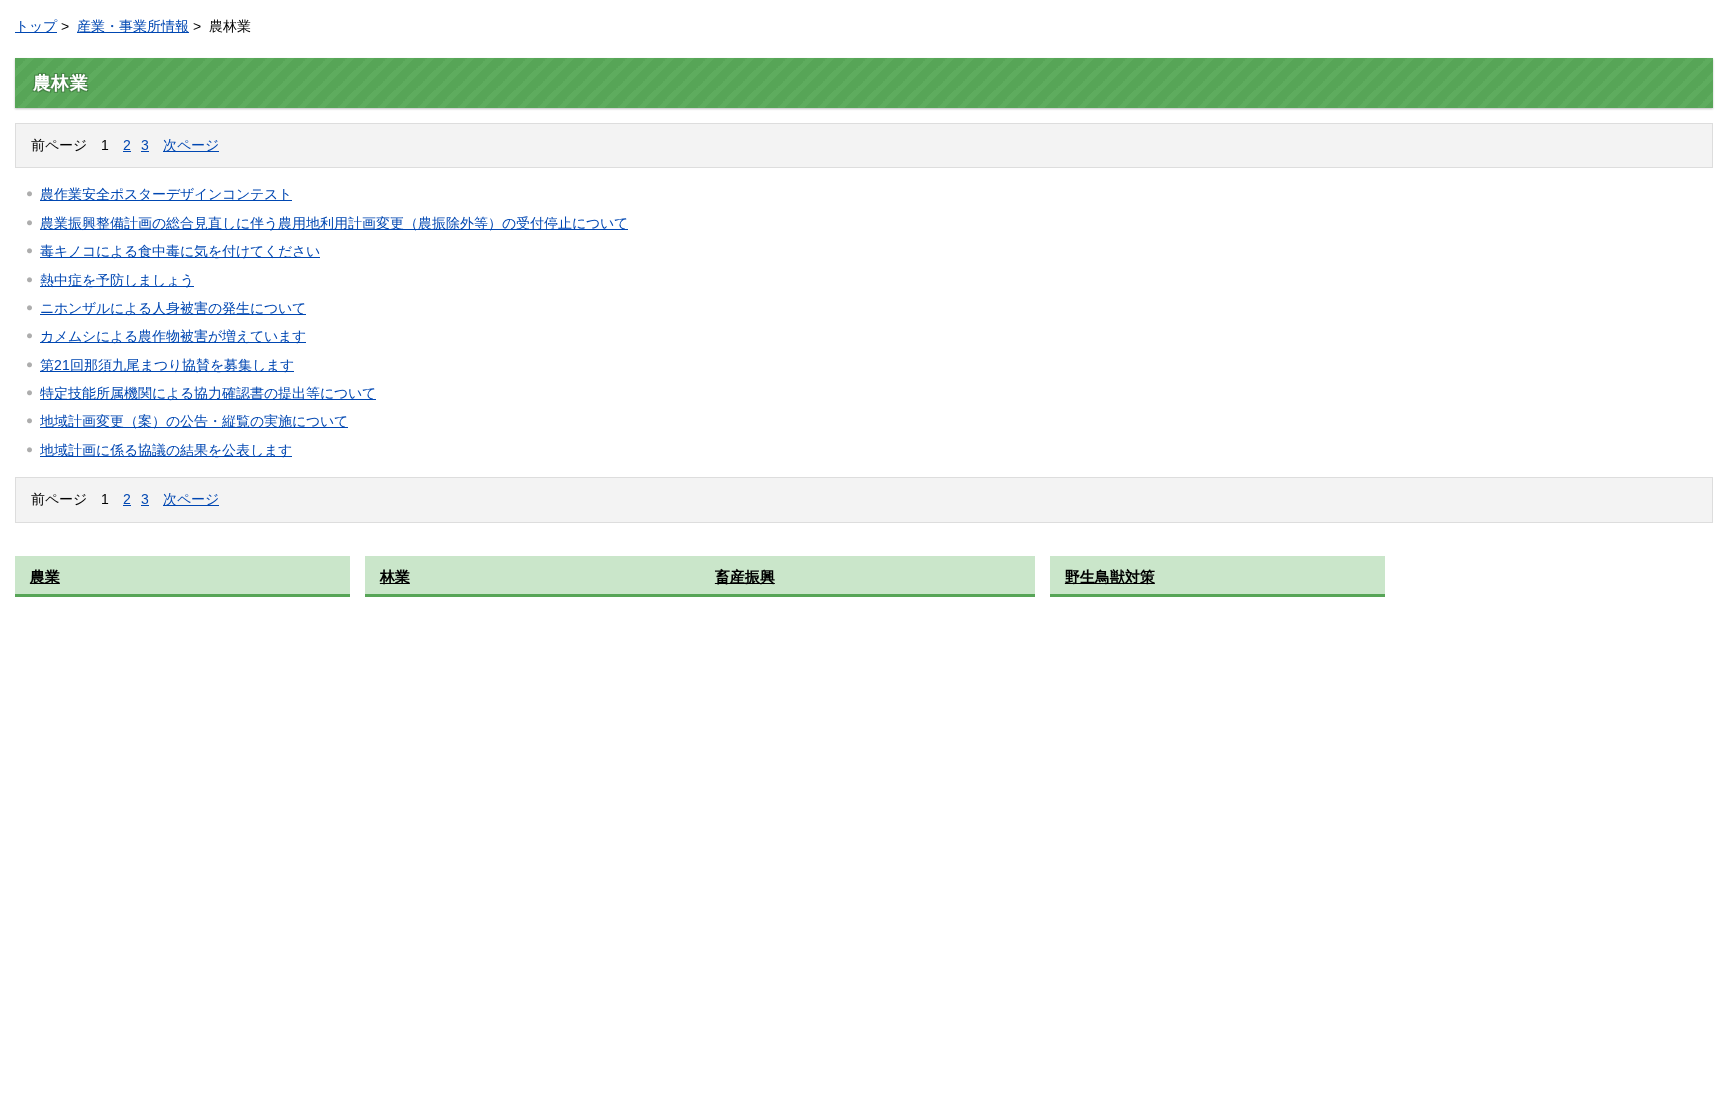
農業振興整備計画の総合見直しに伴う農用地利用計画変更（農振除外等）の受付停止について (334, 223)
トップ (36, 26)
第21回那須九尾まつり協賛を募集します (167, 365)
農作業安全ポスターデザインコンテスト (166, 194)
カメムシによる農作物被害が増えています (173, 336)
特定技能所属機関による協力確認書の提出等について (208, 393)
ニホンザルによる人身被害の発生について (173, 308)
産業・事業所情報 (133, 26)
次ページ (191, 145)
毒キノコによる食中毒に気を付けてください (180, 251)
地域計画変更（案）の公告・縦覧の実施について (194, 421)
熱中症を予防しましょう (117, 280)
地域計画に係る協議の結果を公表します (166, 450)
